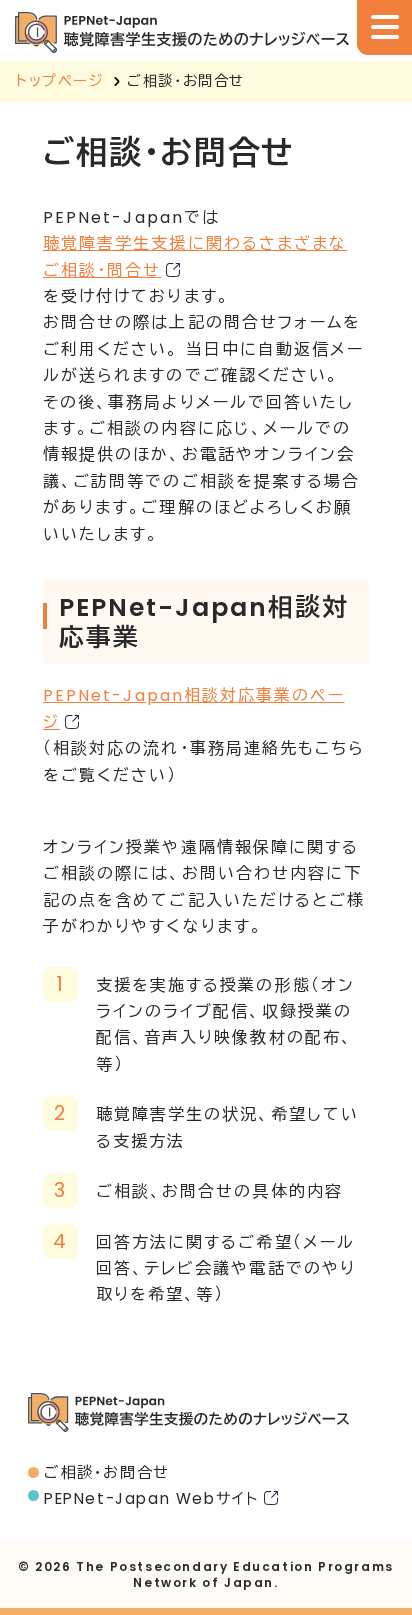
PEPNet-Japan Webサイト (151, 1498)
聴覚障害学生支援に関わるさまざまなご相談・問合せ (195, 256)
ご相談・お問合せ (107, 1472)
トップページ (60, 81)
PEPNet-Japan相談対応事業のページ (194, 708)
